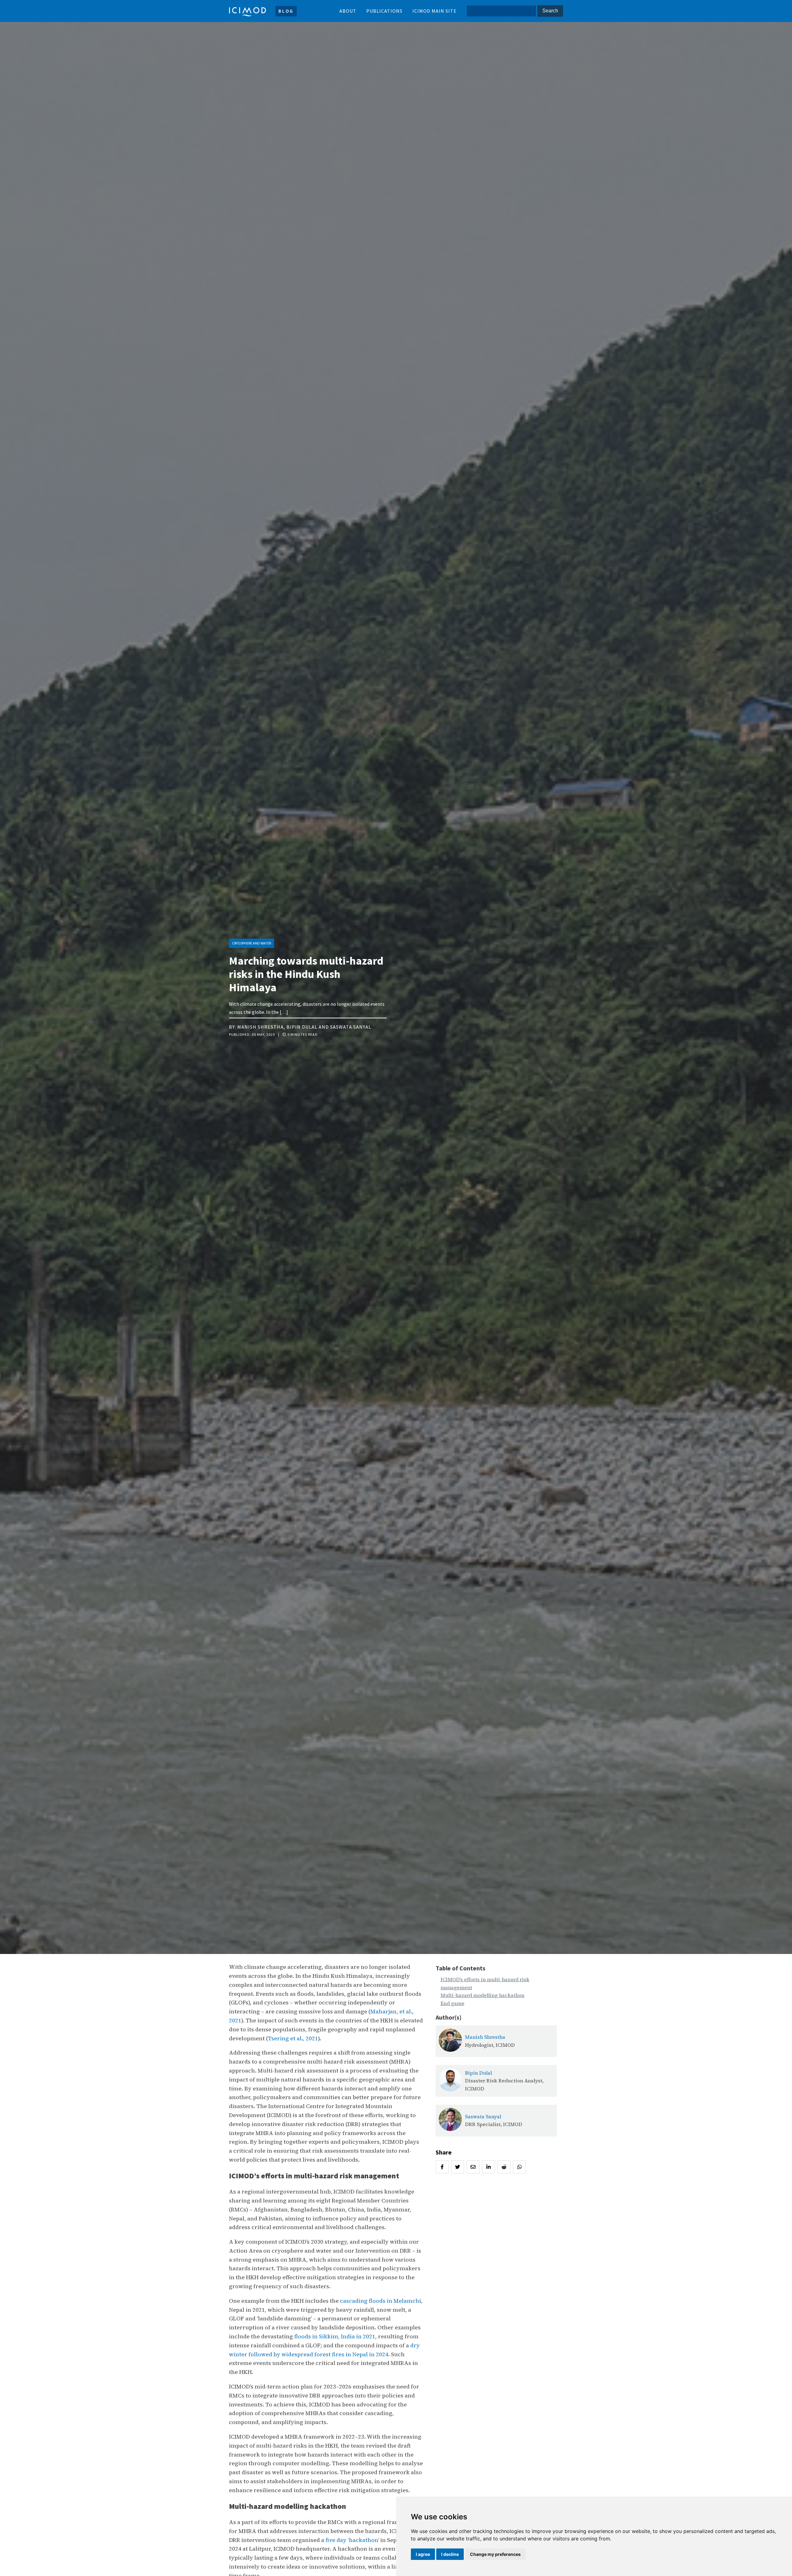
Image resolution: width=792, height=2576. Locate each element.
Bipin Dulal (302, 1027)
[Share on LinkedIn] (489, 2167)
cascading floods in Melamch (380, 2301)
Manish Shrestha (260, 1027)
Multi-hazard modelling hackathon (482, 1995)
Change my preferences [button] (495, 2554)
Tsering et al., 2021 (293, 2038)
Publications (384, 11)
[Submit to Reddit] (504, 2167)
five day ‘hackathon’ (352, 2540)
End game (452, 2003)
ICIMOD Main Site (435, 11)
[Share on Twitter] (458, 2167)
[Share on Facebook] (442, 2167)
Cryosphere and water (252, 943)
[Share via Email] (473, 2167)
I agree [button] (423, 2554)
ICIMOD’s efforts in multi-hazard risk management (485, 1983)
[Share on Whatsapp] (519, 2167)
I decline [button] (450, 2554)
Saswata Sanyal (351, 1027)
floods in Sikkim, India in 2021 (335, 2336)
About (348, 11)
